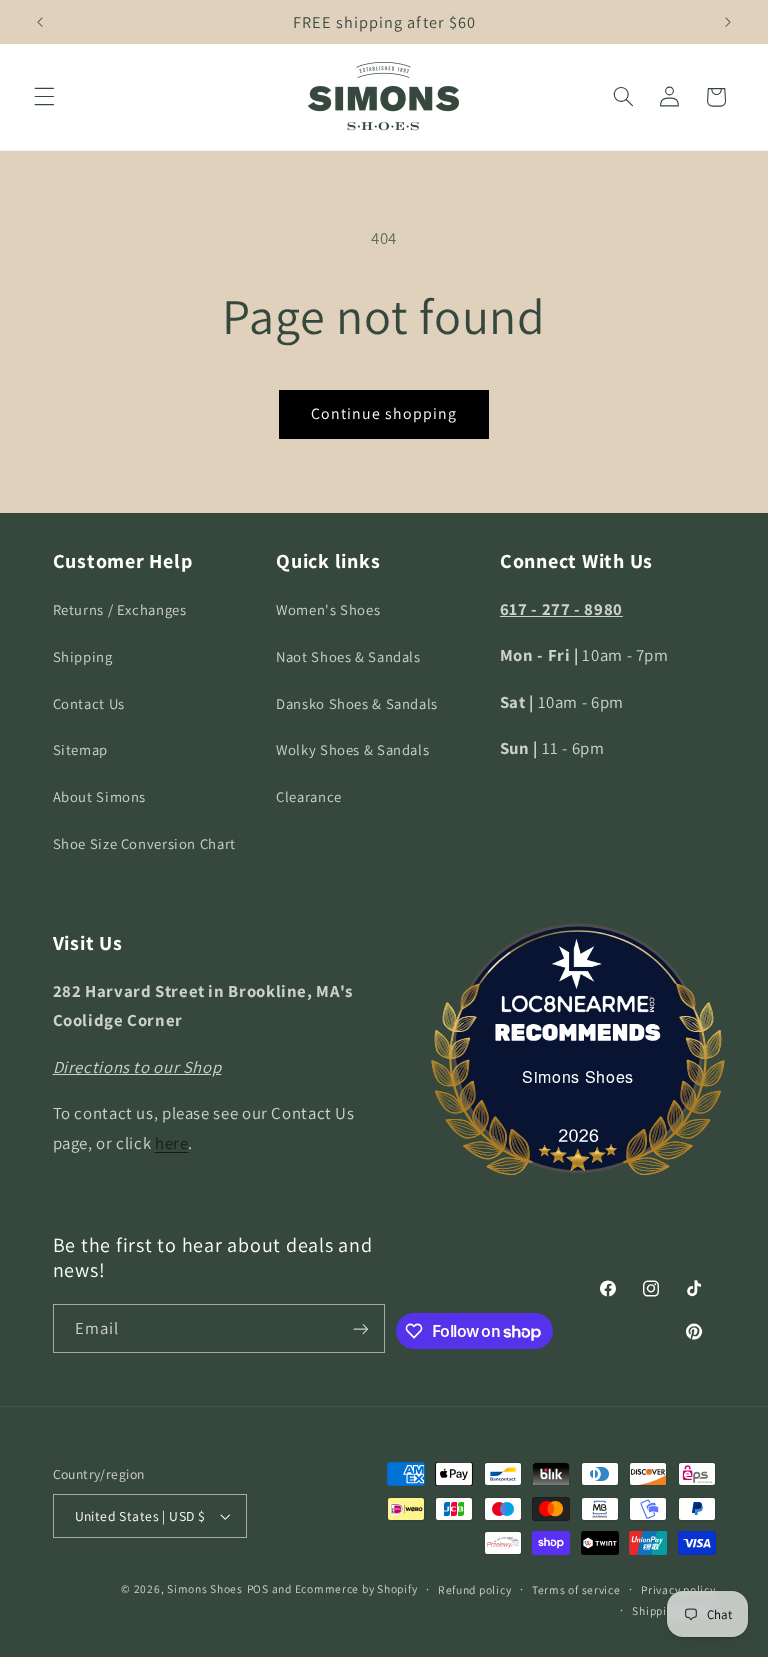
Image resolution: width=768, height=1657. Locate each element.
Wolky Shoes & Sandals (352, 749)
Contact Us (89, 703)
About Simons (100, 796)
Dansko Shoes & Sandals (357, 703)
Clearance (309, 796)
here (172, 1143)
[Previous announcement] (40, 22)
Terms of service (576, 1589)
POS (258, 1588)
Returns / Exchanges (120, 609)
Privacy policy (678, 1589)
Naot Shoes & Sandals (348, 656)
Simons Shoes (578, 1076)
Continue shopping (384, 413)
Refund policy (475, 1589)
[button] (44, 97)
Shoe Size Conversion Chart (144, 843)
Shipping (83, 656)
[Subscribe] (361, 1328)
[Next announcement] (728, 22)
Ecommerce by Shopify (356, 1588)
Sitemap (80, 749)
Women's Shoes (328, 609)
